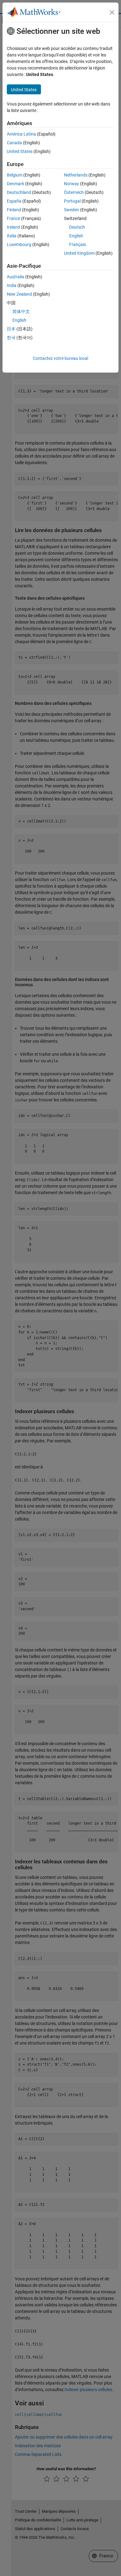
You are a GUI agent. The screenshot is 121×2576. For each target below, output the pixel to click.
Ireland (13, 227)
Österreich (74, 192)
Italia (12, 236)
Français (78, 244)
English (76, 236)
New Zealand (19, 294)
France (13, 218)
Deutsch (77, 227)
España (14, 201)
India (12, 285)
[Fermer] (112, 12)
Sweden (72, 210)
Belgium (15, 175)
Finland (14, 210)
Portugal (72, 201)
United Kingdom (79, 253)
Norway (72, 184)
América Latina (21, 134)
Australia (16, 277)
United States (20, 151)
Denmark (16, 184)
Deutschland (19, 192)
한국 (11, 338)
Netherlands (76, 175)
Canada (14, 143)
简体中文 (21, 311)
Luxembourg (19, 244)
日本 (11, 329)
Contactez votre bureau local (60, 358)
